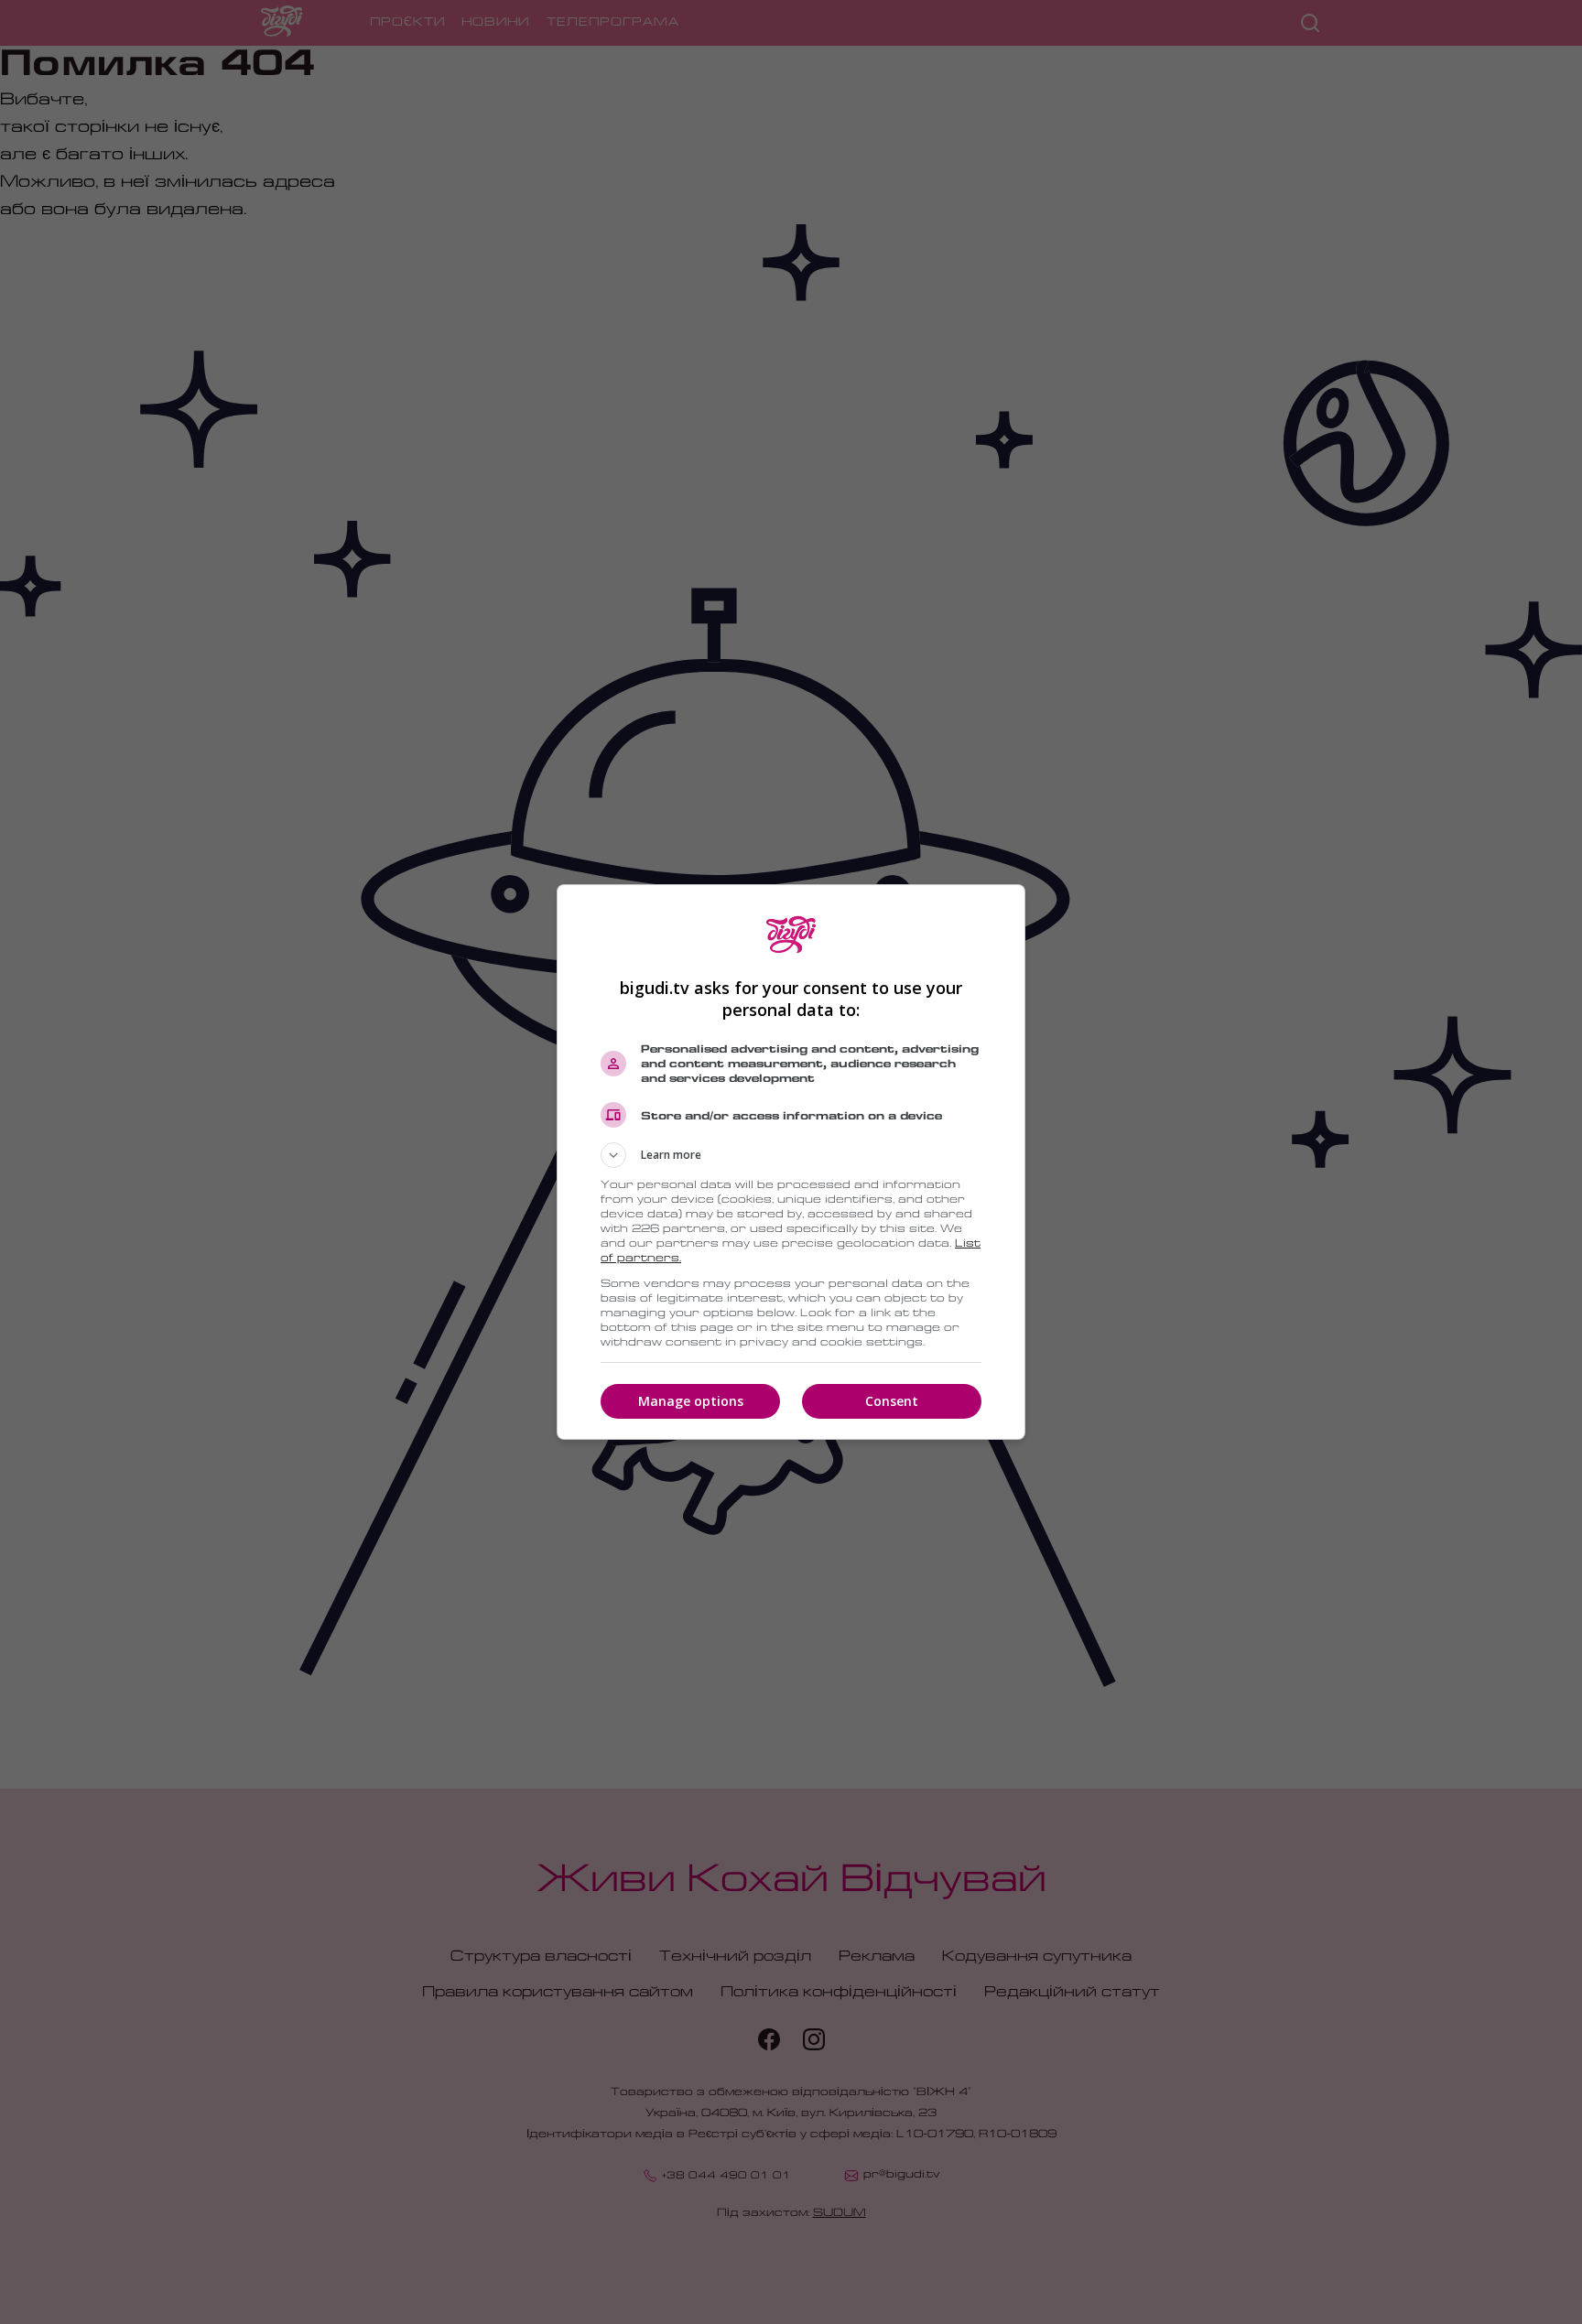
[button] (791, 1155)
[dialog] (791, 1162)
